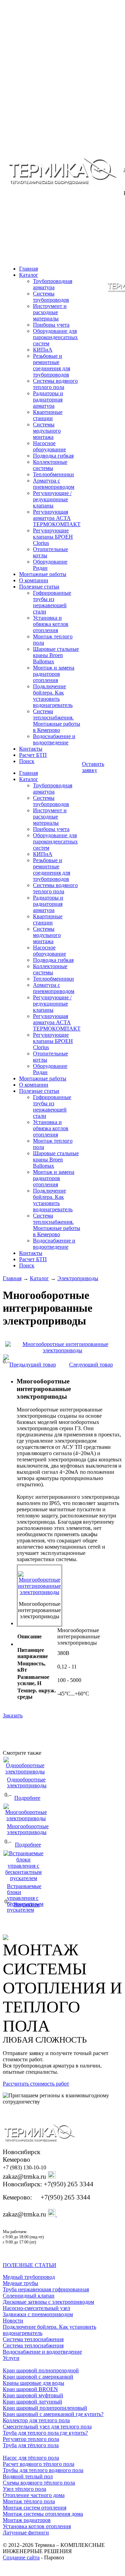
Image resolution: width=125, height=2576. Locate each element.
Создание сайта (21, 2557)
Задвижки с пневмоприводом (38, 2314)
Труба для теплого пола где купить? (45, 2433)
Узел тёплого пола (24, 2489)
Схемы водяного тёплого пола (39, 2483)
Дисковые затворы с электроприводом (48, 2302)
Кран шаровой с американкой (38, 2377)
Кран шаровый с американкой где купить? (53, 2414)
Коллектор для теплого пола (36, 2420)
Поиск (27, 761)
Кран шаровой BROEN (30, 2389)
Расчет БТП (33, 755)
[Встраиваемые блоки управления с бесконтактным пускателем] (23, 1878)
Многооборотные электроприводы (28, 1829)
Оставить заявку (93, 767)
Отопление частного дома (34, 2495)
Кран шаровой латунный (32, 2402)
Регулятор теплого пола (31, 2439)
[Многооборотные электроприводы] (26, 1818)
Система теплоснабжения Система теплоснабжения (33, 2342)
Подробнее (27, 1798)
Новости (13, 2321)
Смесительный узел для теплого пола (47, 2427)
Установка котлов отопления (37, 2526)
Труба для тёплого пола (31, 2445)
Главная (12, 1278)
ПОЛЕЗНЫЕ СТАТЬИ (30, 2265)
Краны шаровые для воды (34, 2383)
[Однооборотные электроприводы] (25, 1772)
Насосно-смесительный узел (36, 2308)
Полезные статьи (39, 587)
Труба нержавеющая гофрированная (46, 2289)
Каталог (29, 275)
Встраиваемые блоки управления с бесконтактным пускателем (25, 1898)
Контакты (31, 749)
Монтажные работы (43, 574)
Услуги (11, 2358)
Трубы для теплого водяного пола (43, 2470)
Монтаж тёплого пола (29, 2501)
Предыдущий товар (33, 1365)
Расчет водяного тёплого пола (39, 2464)
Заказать (13, 1715)
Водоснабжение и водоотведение (42, 2352)
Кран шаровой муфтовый (33, 2395)
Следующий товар (91, 1365)
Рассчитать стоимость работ (36, 2084)
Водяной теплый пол (28, 2476)
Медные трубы (20, 2283)
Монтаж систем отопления (35, 2508)
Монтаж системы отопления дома (43, 2514)
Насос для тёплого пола (31, 2458)
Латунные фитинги (26, 2533)
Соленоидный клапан (29, 2296)
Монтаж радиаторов (27, 2520)
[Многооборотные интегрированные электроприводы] (62, 1347)
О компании (34, 580)
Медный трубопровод (29, 2277)
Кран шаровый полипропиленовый (45, 2408)
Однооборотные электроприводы (27, 1782)
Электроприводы (78, 1278)
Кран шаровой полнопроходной (41, 2370)
